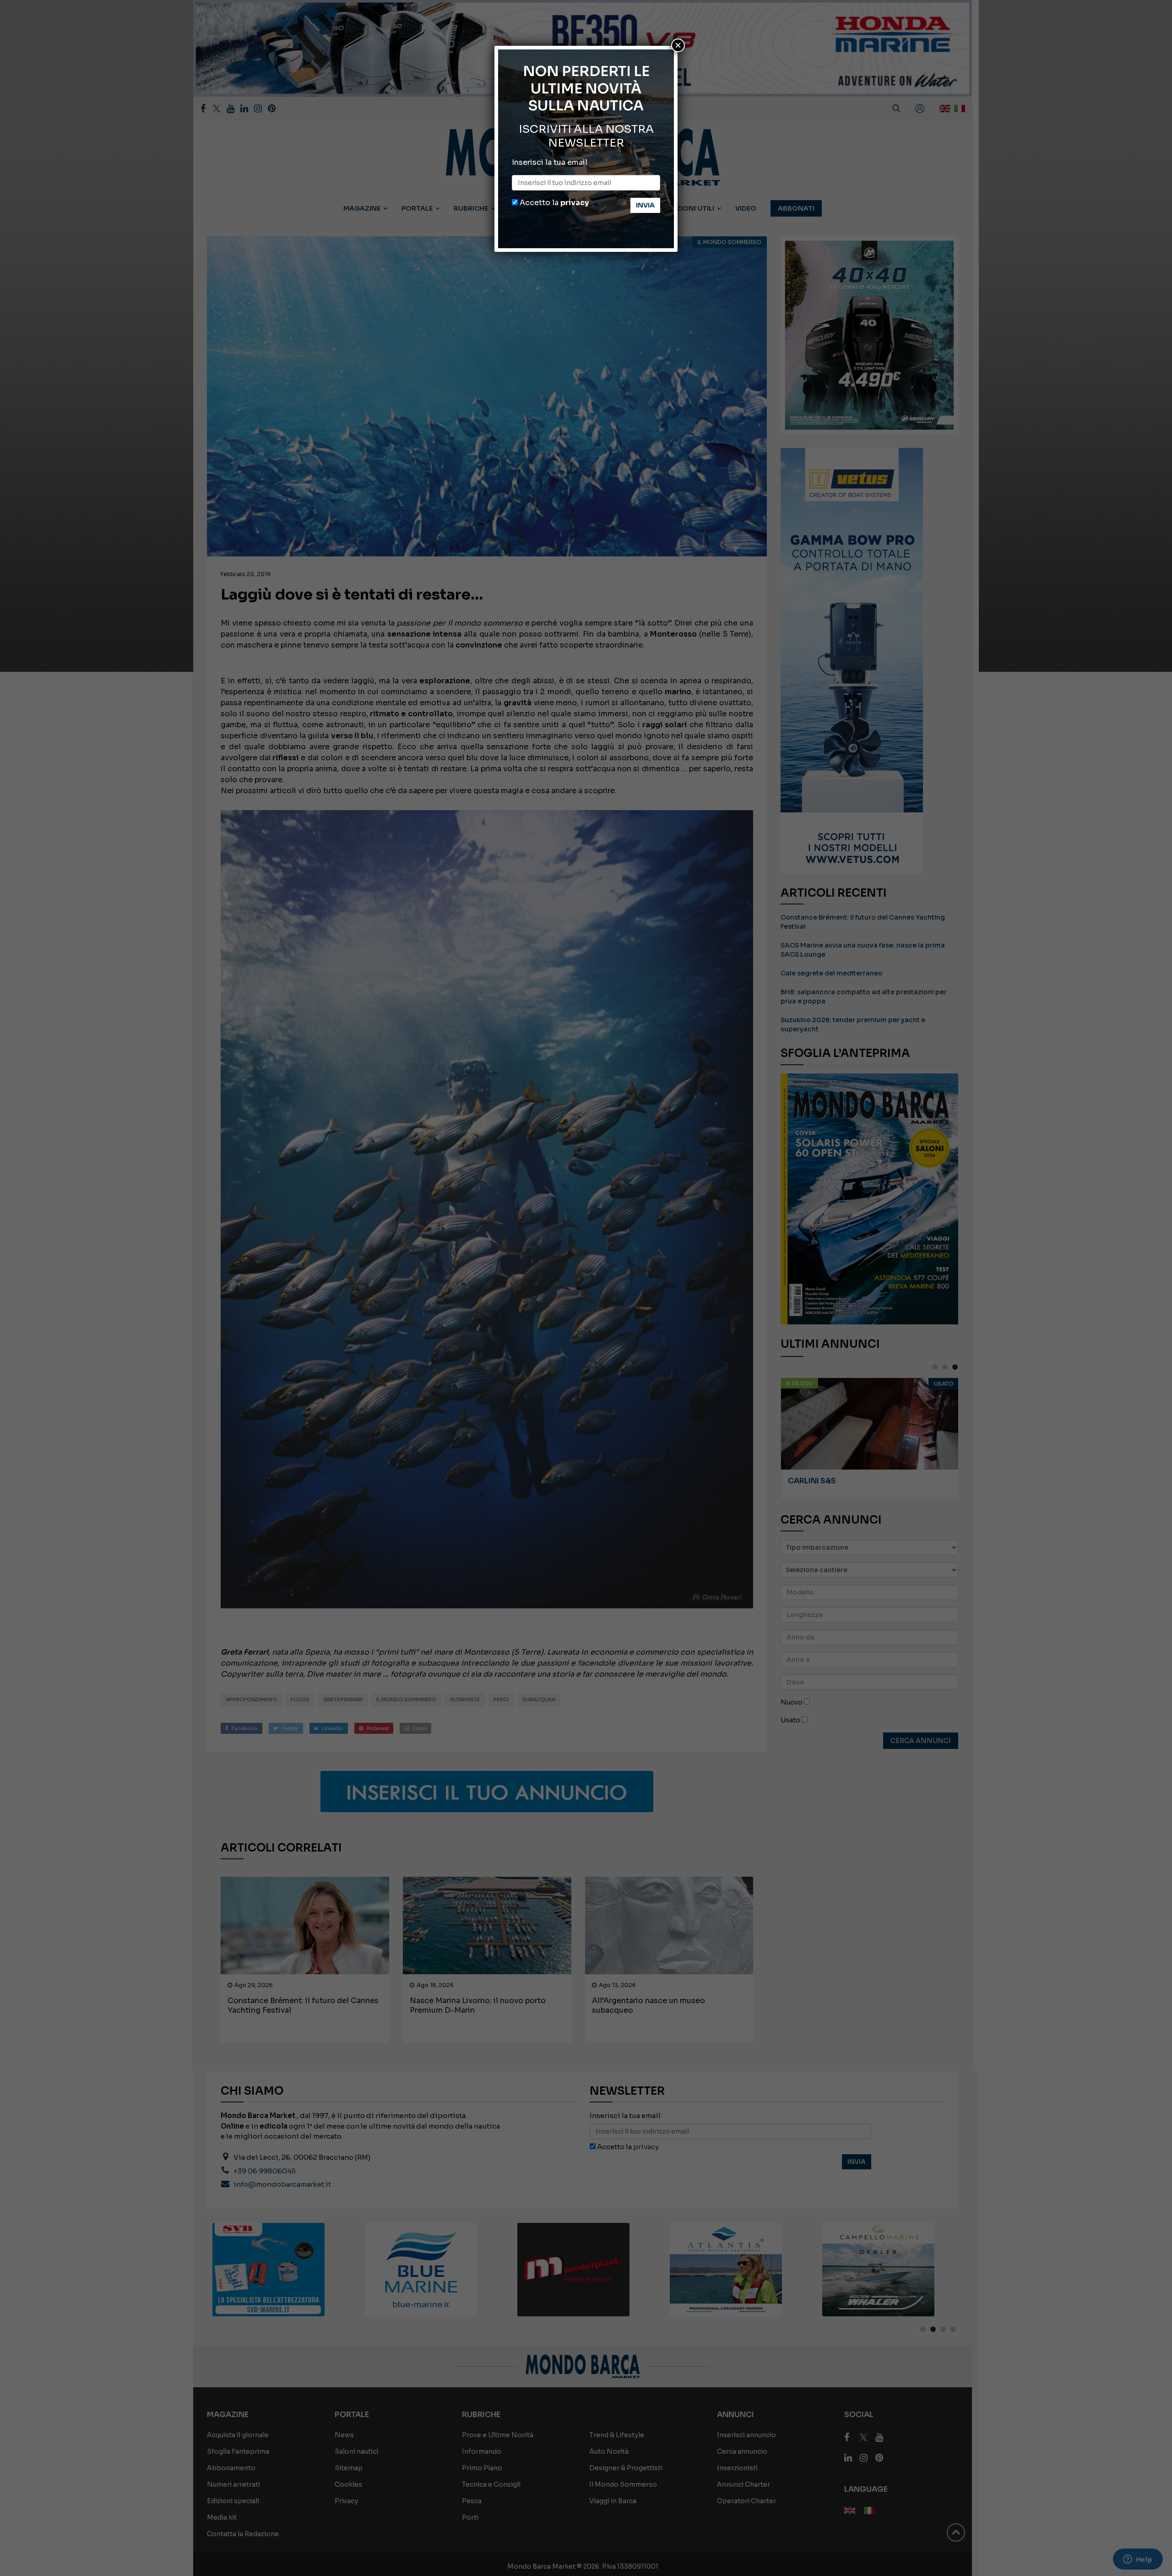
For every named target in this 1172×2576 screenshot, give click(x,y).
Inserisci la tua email (550, 162)
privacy (575, 203)
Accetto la (553, 203)
